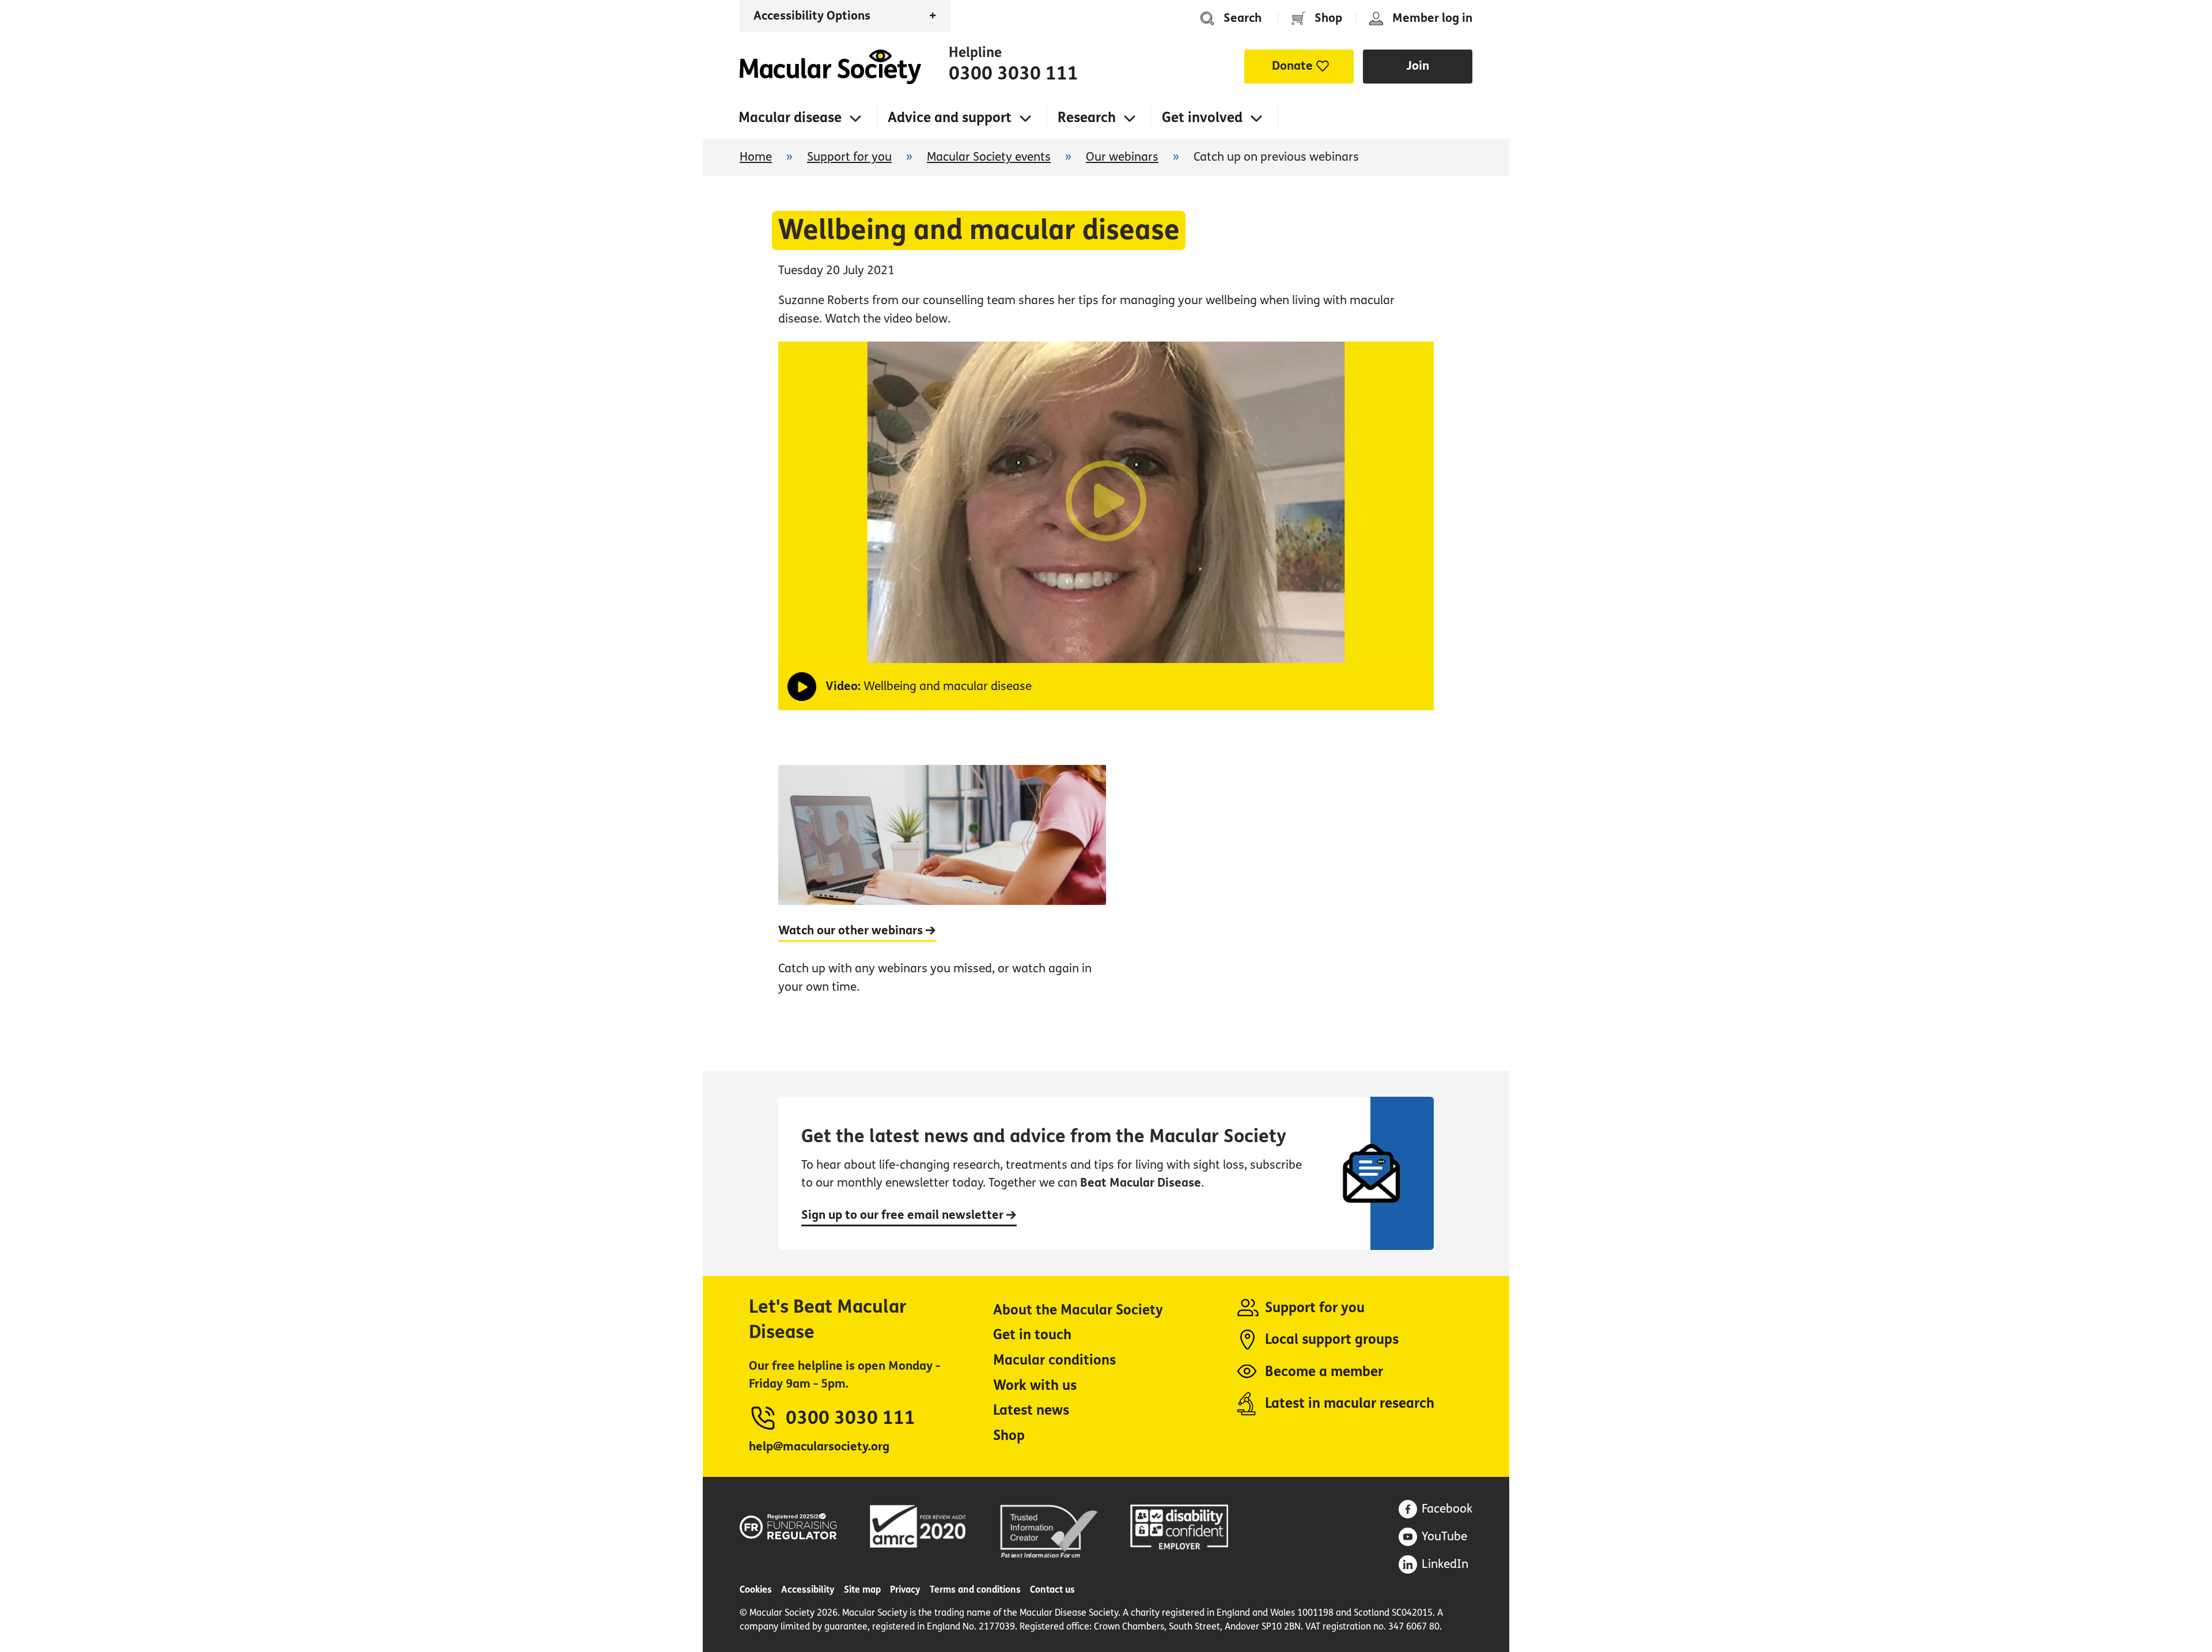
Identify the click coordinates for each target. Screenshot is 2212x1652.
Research (1087, 118)
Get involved (1202, 118)
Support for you (849, 157)
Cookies (756, 1590)
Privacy (905, 1590)
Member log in (1432, 18)
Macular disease (790, 118)
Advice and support (950, 118)
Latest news (1031, 1410)
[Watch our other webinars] (942, 892)
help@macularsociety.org (819, 1447)
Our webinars (1122, 157)
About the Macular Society (1078, 1310)
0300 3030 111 (1014, 74)
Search (1243, 18)
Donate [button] (1292, 66)
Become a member (1324, 1372)
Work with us (1035, 1386)
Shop (1328, 18)
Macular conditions (1054, 1360)
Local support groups (1332, 1340)
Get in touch (1032, 1335)
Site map (862, 1590)
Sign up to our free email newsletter (904, 1215)
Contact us (1052, 1590)
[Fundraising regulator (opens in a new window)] (789, 1524)
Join (1418, 66)
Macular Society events (989, 157)
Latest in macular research (1350, 1403)
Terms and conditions (975, 1590)
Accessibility (808, 1590)
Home (830, 67)
